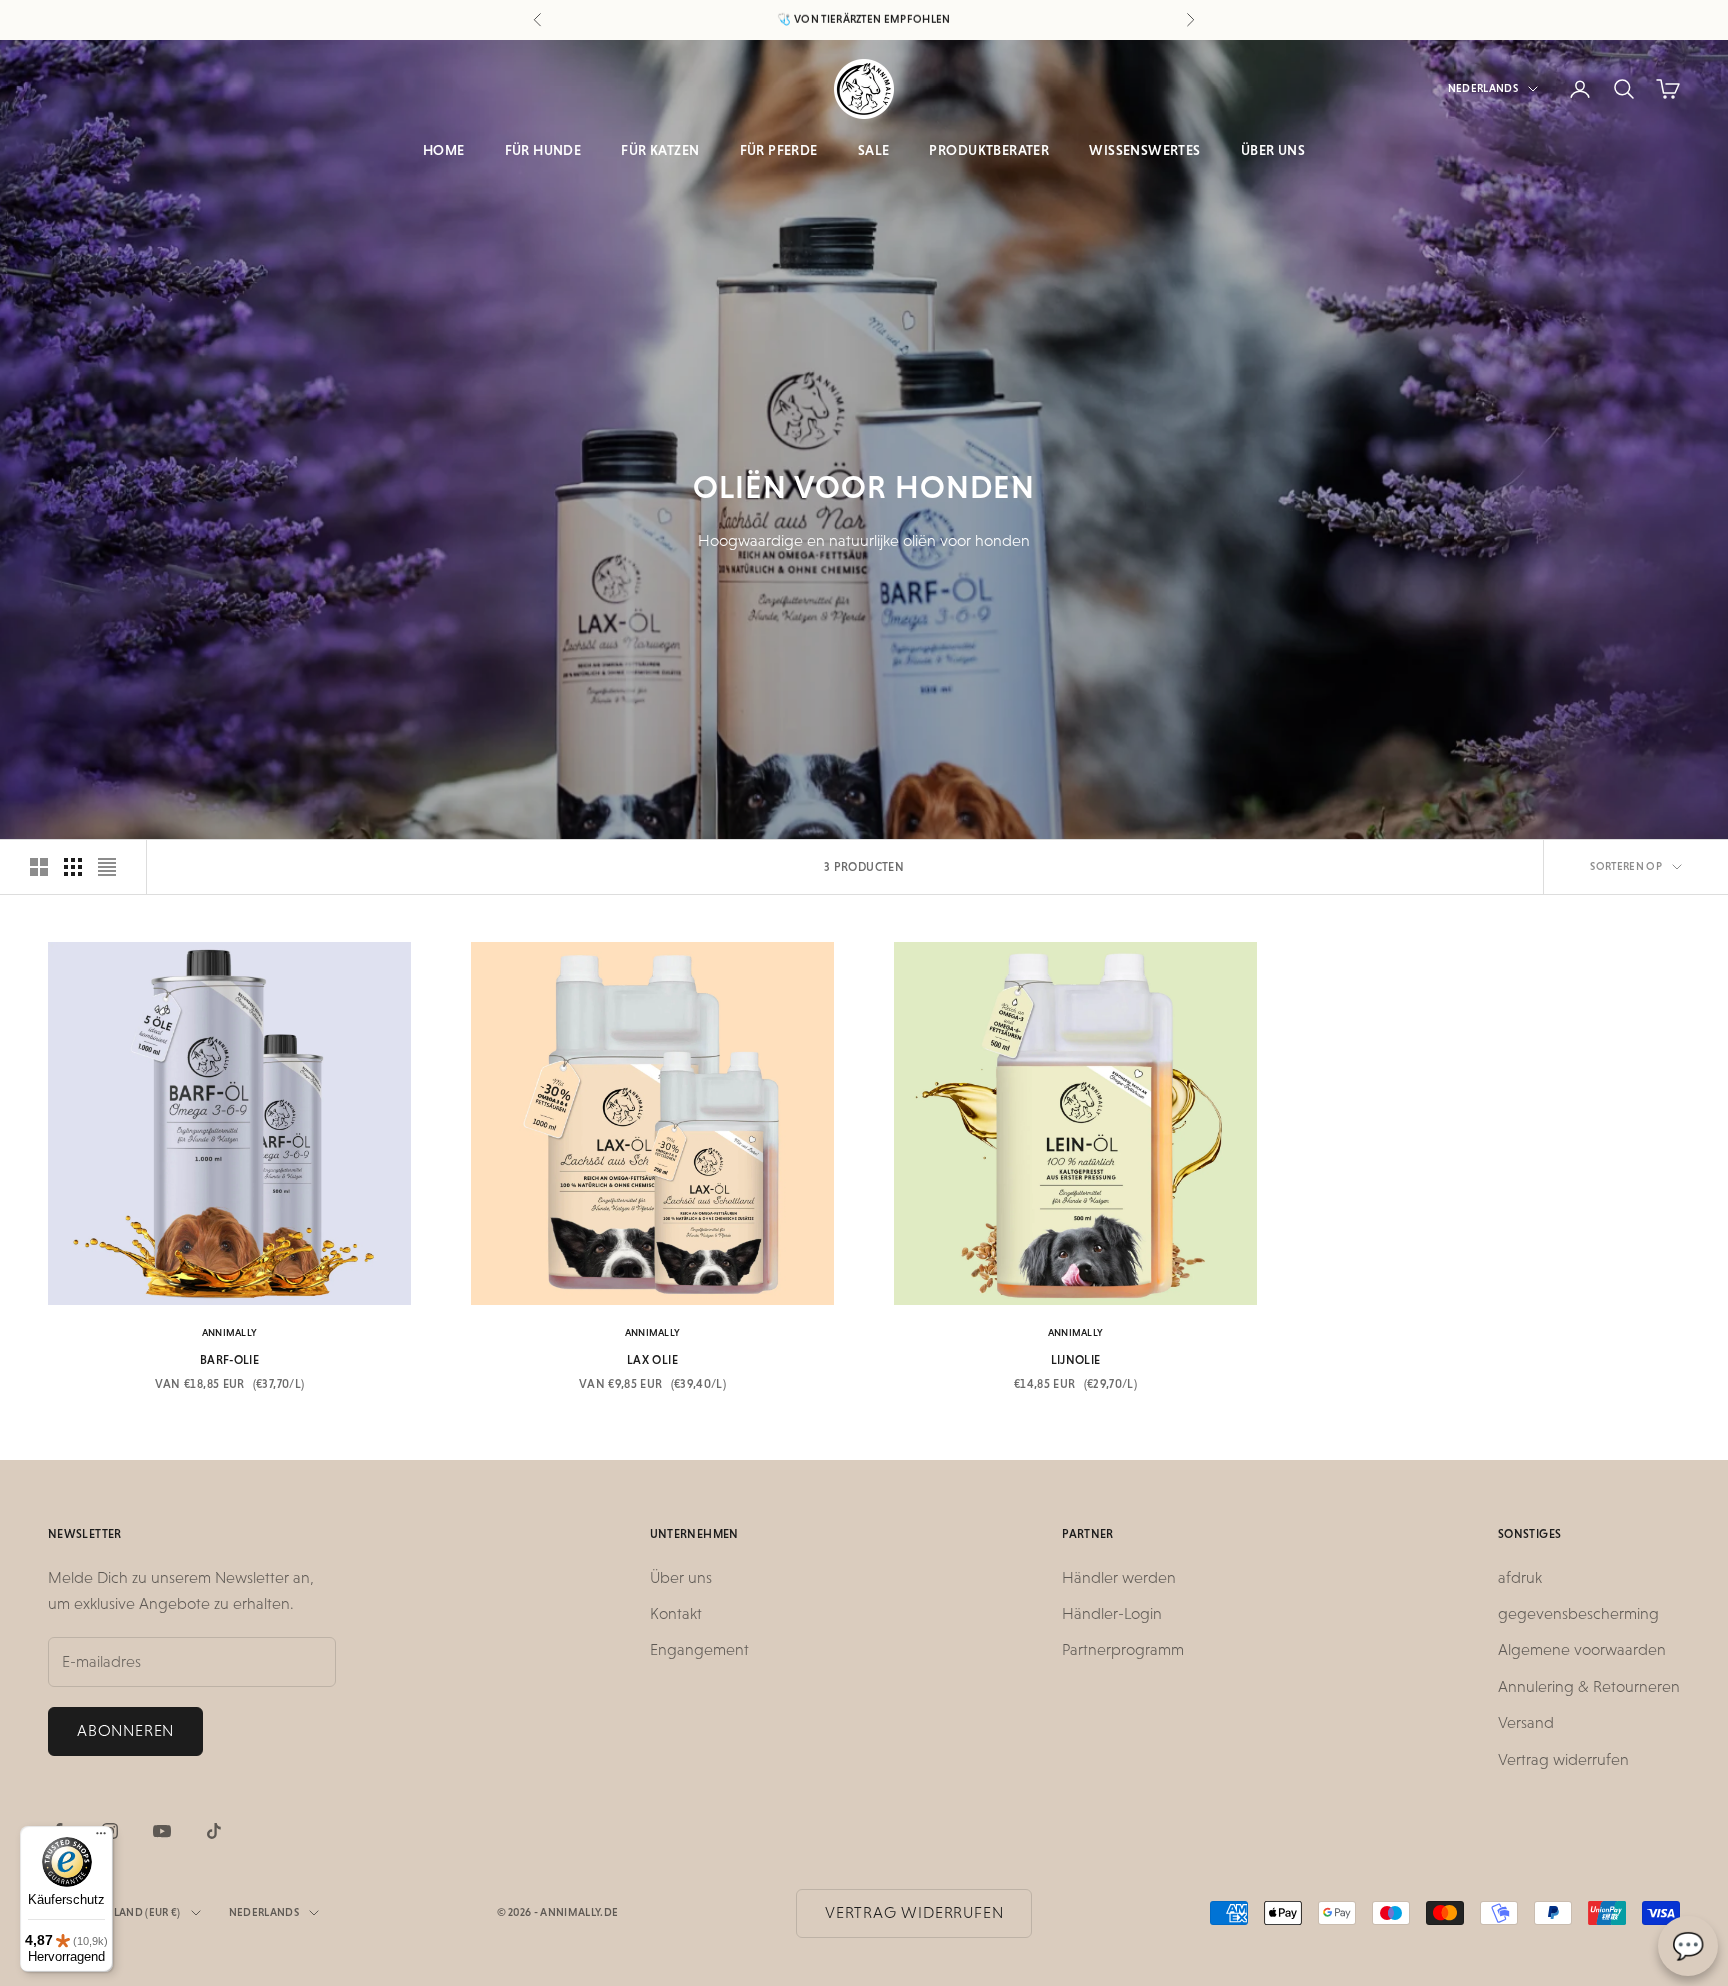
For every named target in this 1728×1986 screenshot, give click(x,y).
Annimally (230, 1332)
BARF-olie (229, 1360)
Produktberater (989, 150)
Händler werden (1119, 1577)
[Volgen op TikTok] (214, 1831)
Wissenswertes (1144, 150)
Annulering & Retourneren (1589, 1686)
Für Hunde (543, 150)
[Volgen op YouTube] (162, 1831)
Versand (1526, 1722)
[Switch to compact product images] (107, 867)
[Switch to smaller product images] (73, 867)
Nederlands (1483, 88)
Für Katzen (660, 150)
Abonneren (125, 1730)
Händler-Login (1112, 1613)
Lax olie (652, 1360)
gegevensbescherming (1578, 1613)
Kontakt (676, 1613)
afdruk (1520, 1577)
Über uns (1273, 150)
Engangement (699, 1649)
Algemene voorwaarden (1582, 1649)
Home (444, 150)
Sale (874, 150)
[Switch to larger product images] (39, 867)
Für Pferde (779, 150)
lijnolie (1076, 1360)
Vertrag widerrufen (1563, 1759)
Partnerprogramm (1123, 1649)
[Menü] (101, 1838)
